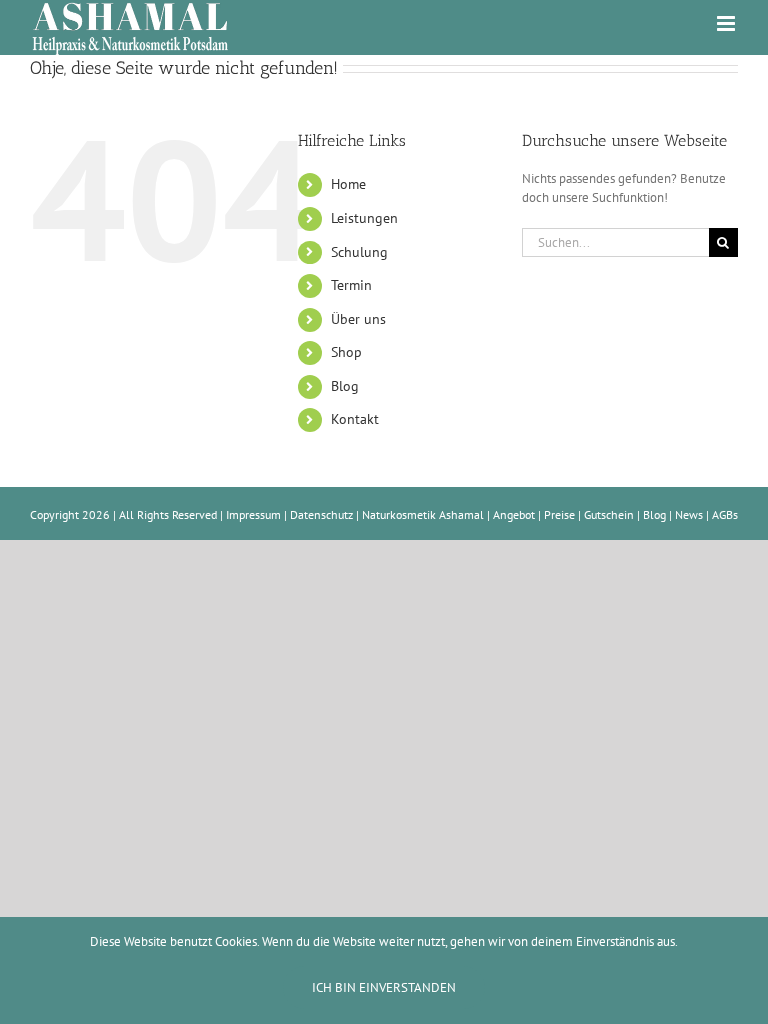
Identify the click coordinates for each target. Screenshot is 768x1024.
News (689, 514)
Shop (346, 352)
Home (348, 184)
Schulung (359, 252)
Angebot (514, 514)
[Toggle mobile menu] (727, 23)
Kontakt (355, 419)
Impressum (253, 514)
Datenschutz (321, 514)
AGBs (725, 514)
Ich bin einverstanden (384, 987)
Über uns (358, 319)
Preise (559, 514)
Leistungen (364, 218)
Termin (351, 285)
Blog (345, 386)
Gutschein (609, 514)
